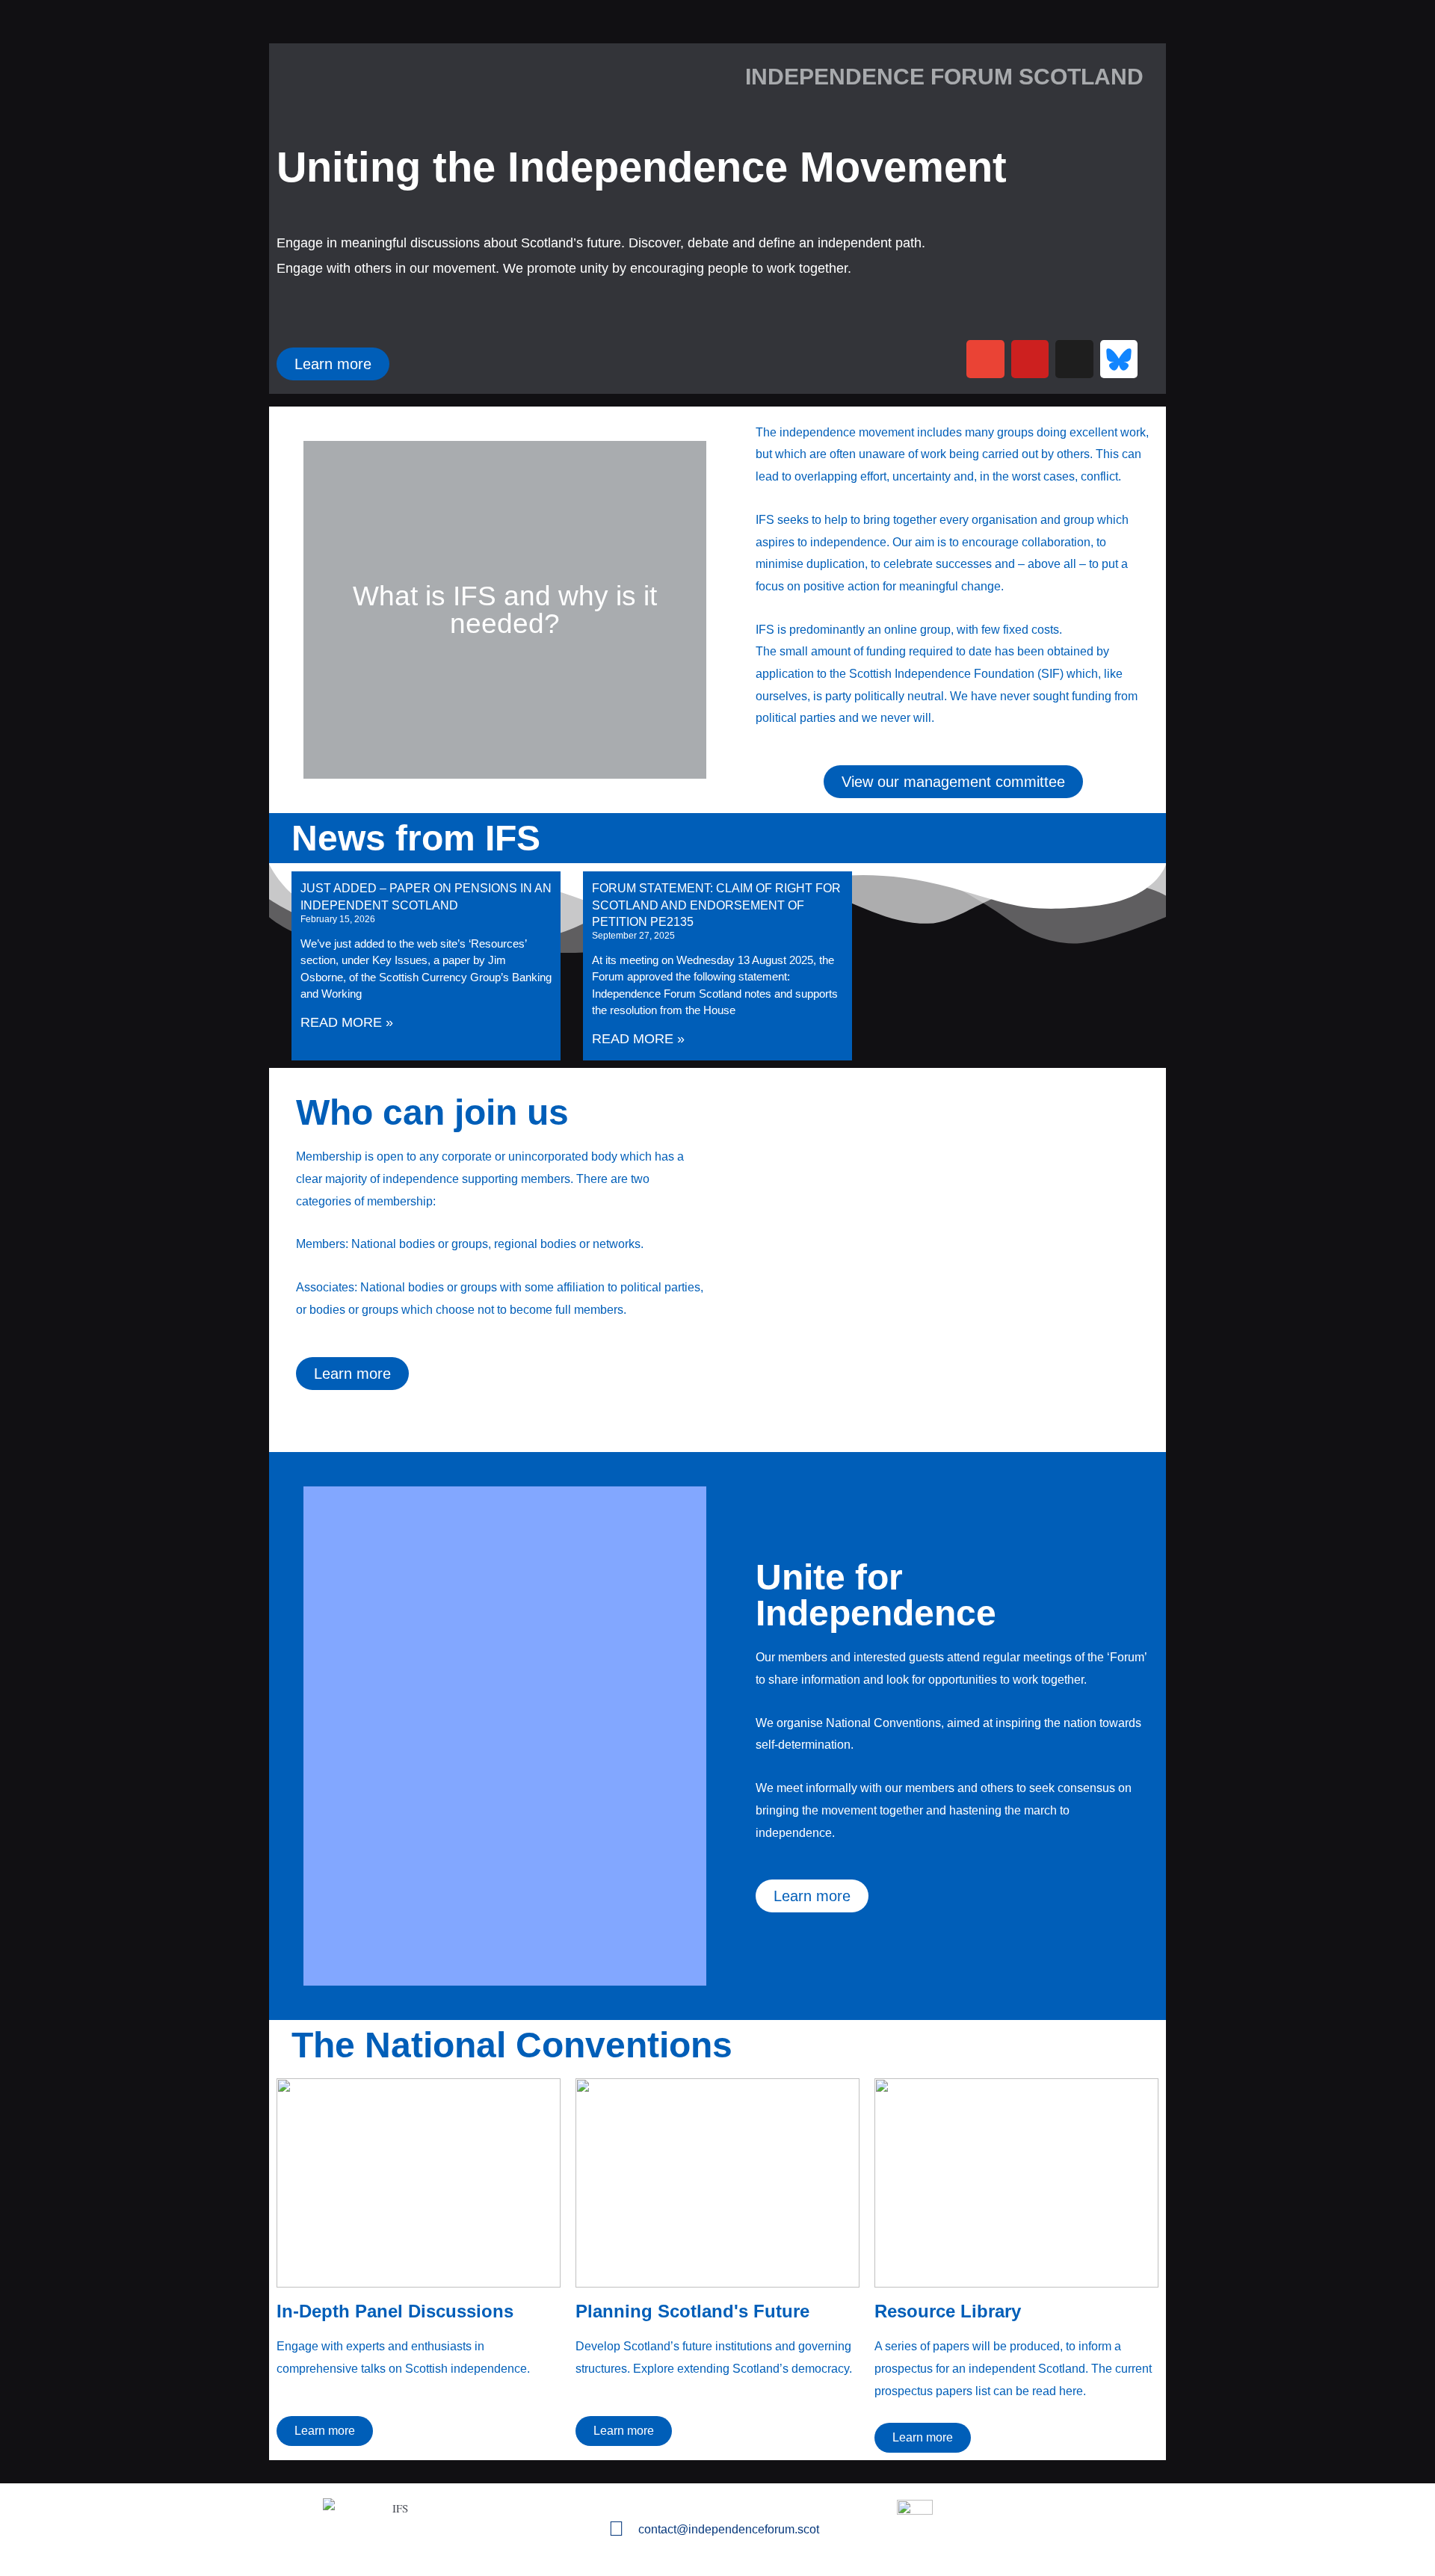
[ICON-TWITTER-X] (1074, 359)
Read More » (347, 1022)
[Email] (985, 359)
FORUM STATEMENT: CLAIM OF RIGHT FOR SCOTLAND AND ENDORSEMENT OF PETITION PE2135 (716, 905)
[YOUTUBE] (1030, 359)
